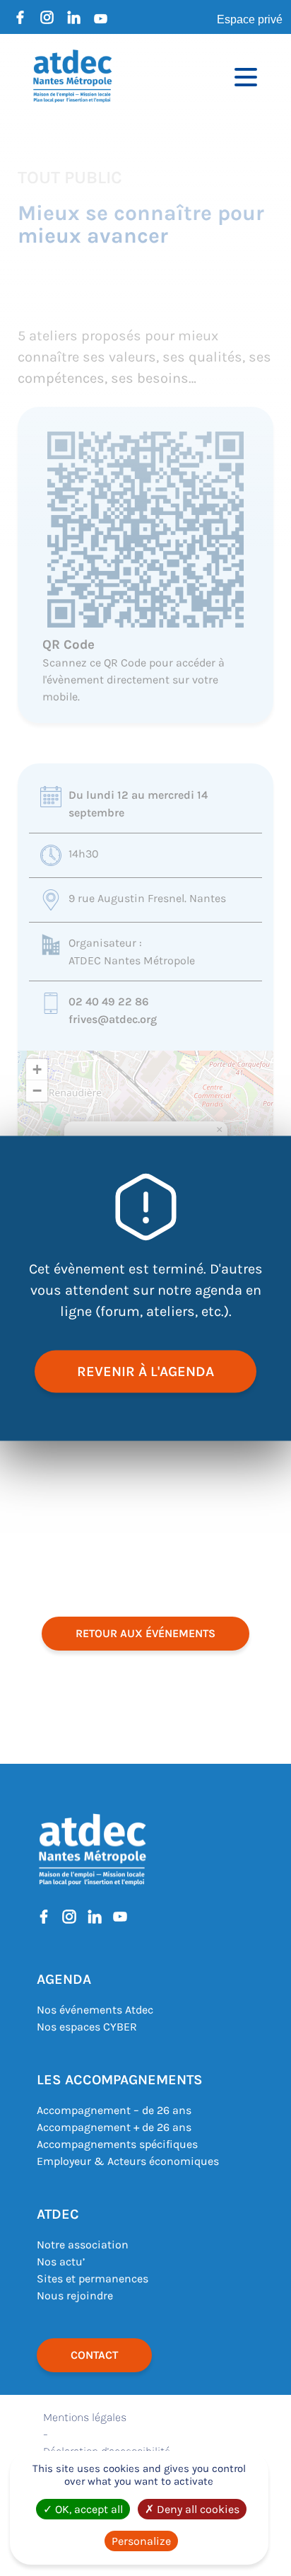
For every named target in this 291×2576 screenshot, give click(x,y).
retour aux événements (145, 1633)
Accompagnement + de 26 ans (114, 2127)
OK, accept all (88, 2509)
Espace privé (250, 19)
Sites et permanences (93, 2278)
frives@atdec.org (113, 1019)
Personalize (141, 2541)
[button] (219, 1130)
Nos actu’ (61, 2262)
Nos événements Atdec (95, 2010)
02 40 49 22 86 (109, 1001)
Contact (94, 2355)
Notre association (83, 2245)
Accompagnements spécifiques (117, 2144)
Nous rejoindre (75, 2295)
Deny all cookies (197, 2509)
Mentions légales (85, 2417)
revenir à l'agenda (145, 1371)
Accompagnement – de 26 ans (114, 2110)
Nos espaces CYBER (87, 2027)
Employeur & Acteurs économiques (128, 2161)
